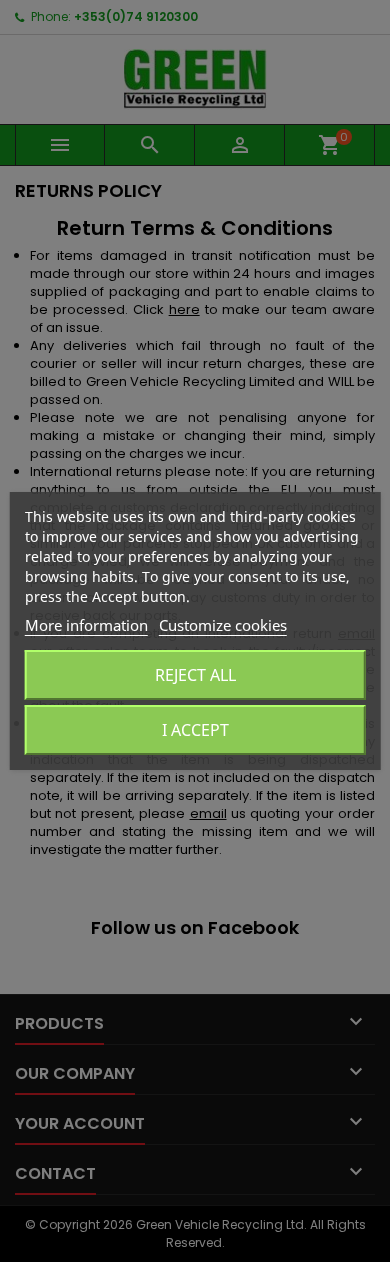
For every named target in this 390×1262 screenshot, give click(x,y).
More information (86, 625)
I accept (195, 730)
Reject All (195, 675)
